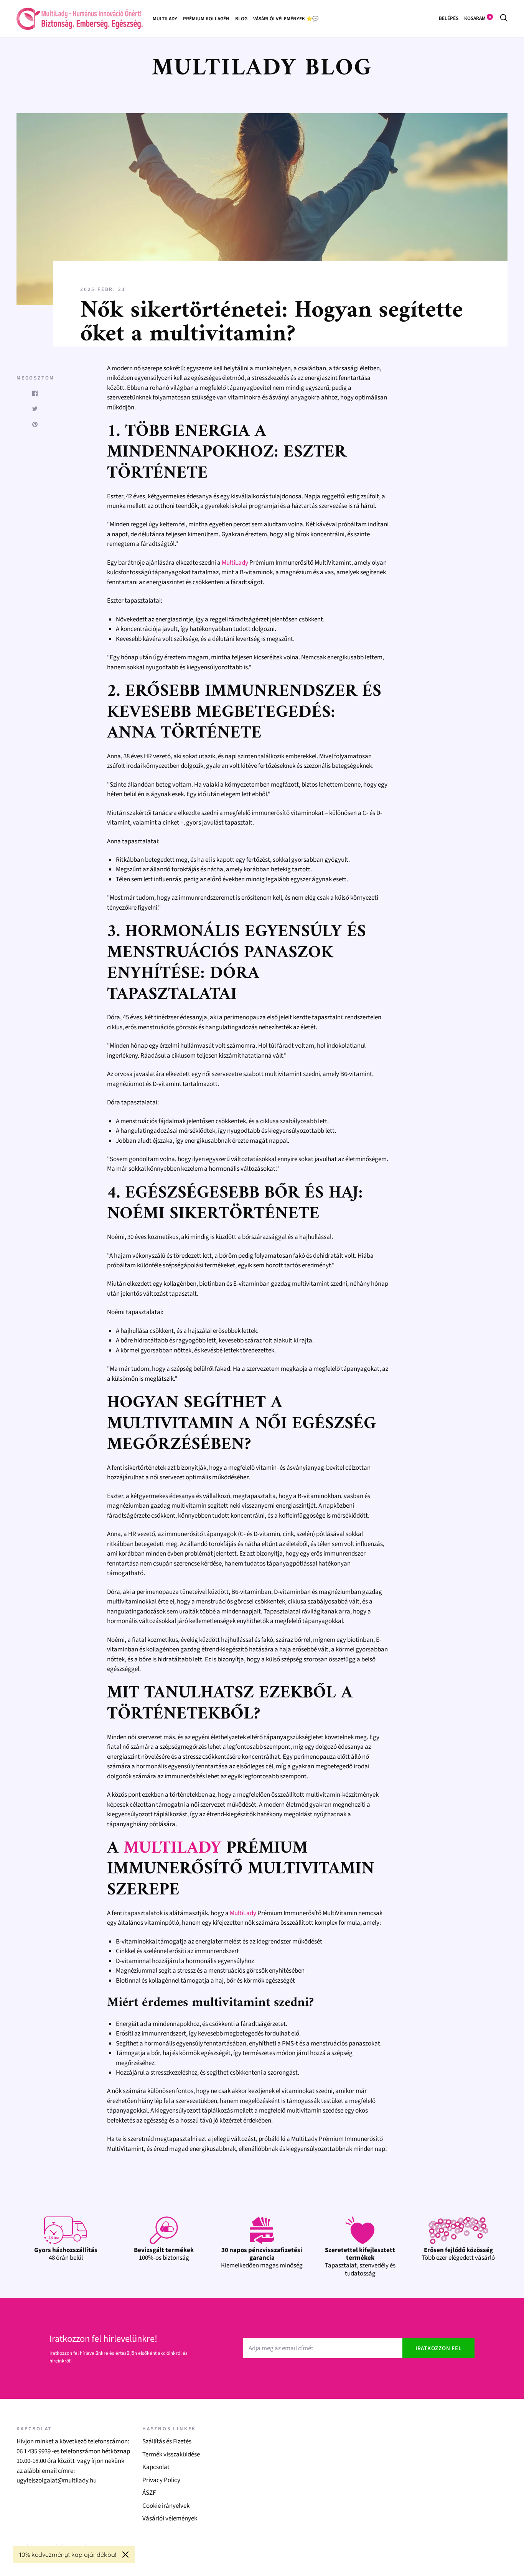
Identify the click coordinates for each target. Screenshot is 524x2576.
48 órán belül (66, 2254)
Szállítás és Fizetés (167, 2441)
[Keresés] (504, 18)
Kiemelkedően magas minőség (262, 2258)
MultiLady (165, 19)
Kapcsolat (156, 2467)
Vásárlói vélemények (170, 2518)
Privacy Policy (161, 2480)
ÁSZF (149, 2493)
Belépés (449, 18)
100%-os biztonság (164, 2254)
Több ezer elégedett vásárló (458, 2254)
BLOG (241, 19)
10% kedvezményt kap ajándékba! (68, 2555)
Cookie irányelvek (166, 2506)
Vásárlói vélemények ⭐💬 (286, 19)
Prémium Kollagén (206, 19)
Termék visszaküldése (171, 2454)
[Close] (125, 2555)
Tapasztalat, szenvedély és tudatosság (360, 2262)
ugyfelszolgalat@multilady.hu (57, 2481)
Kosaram (478, 18)
